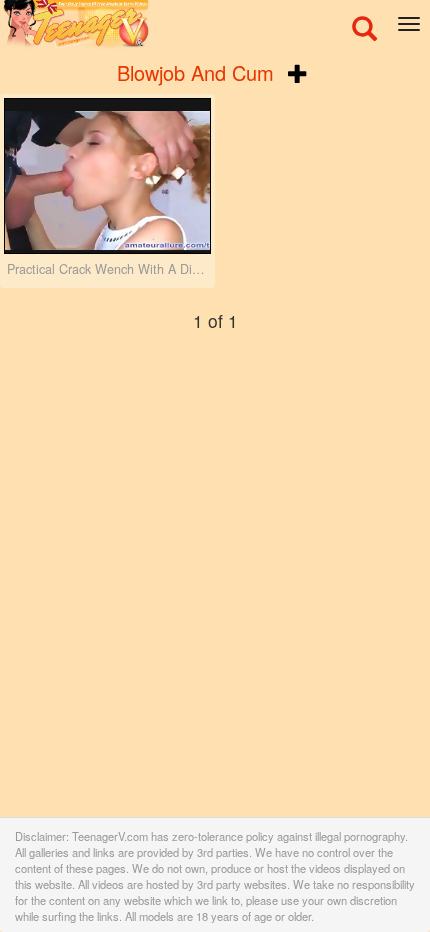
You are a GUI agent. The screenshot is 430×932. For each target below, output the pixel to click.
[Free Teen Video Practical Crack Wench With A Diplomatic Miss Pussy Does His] (107, 176)
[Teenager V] (215, 25)
